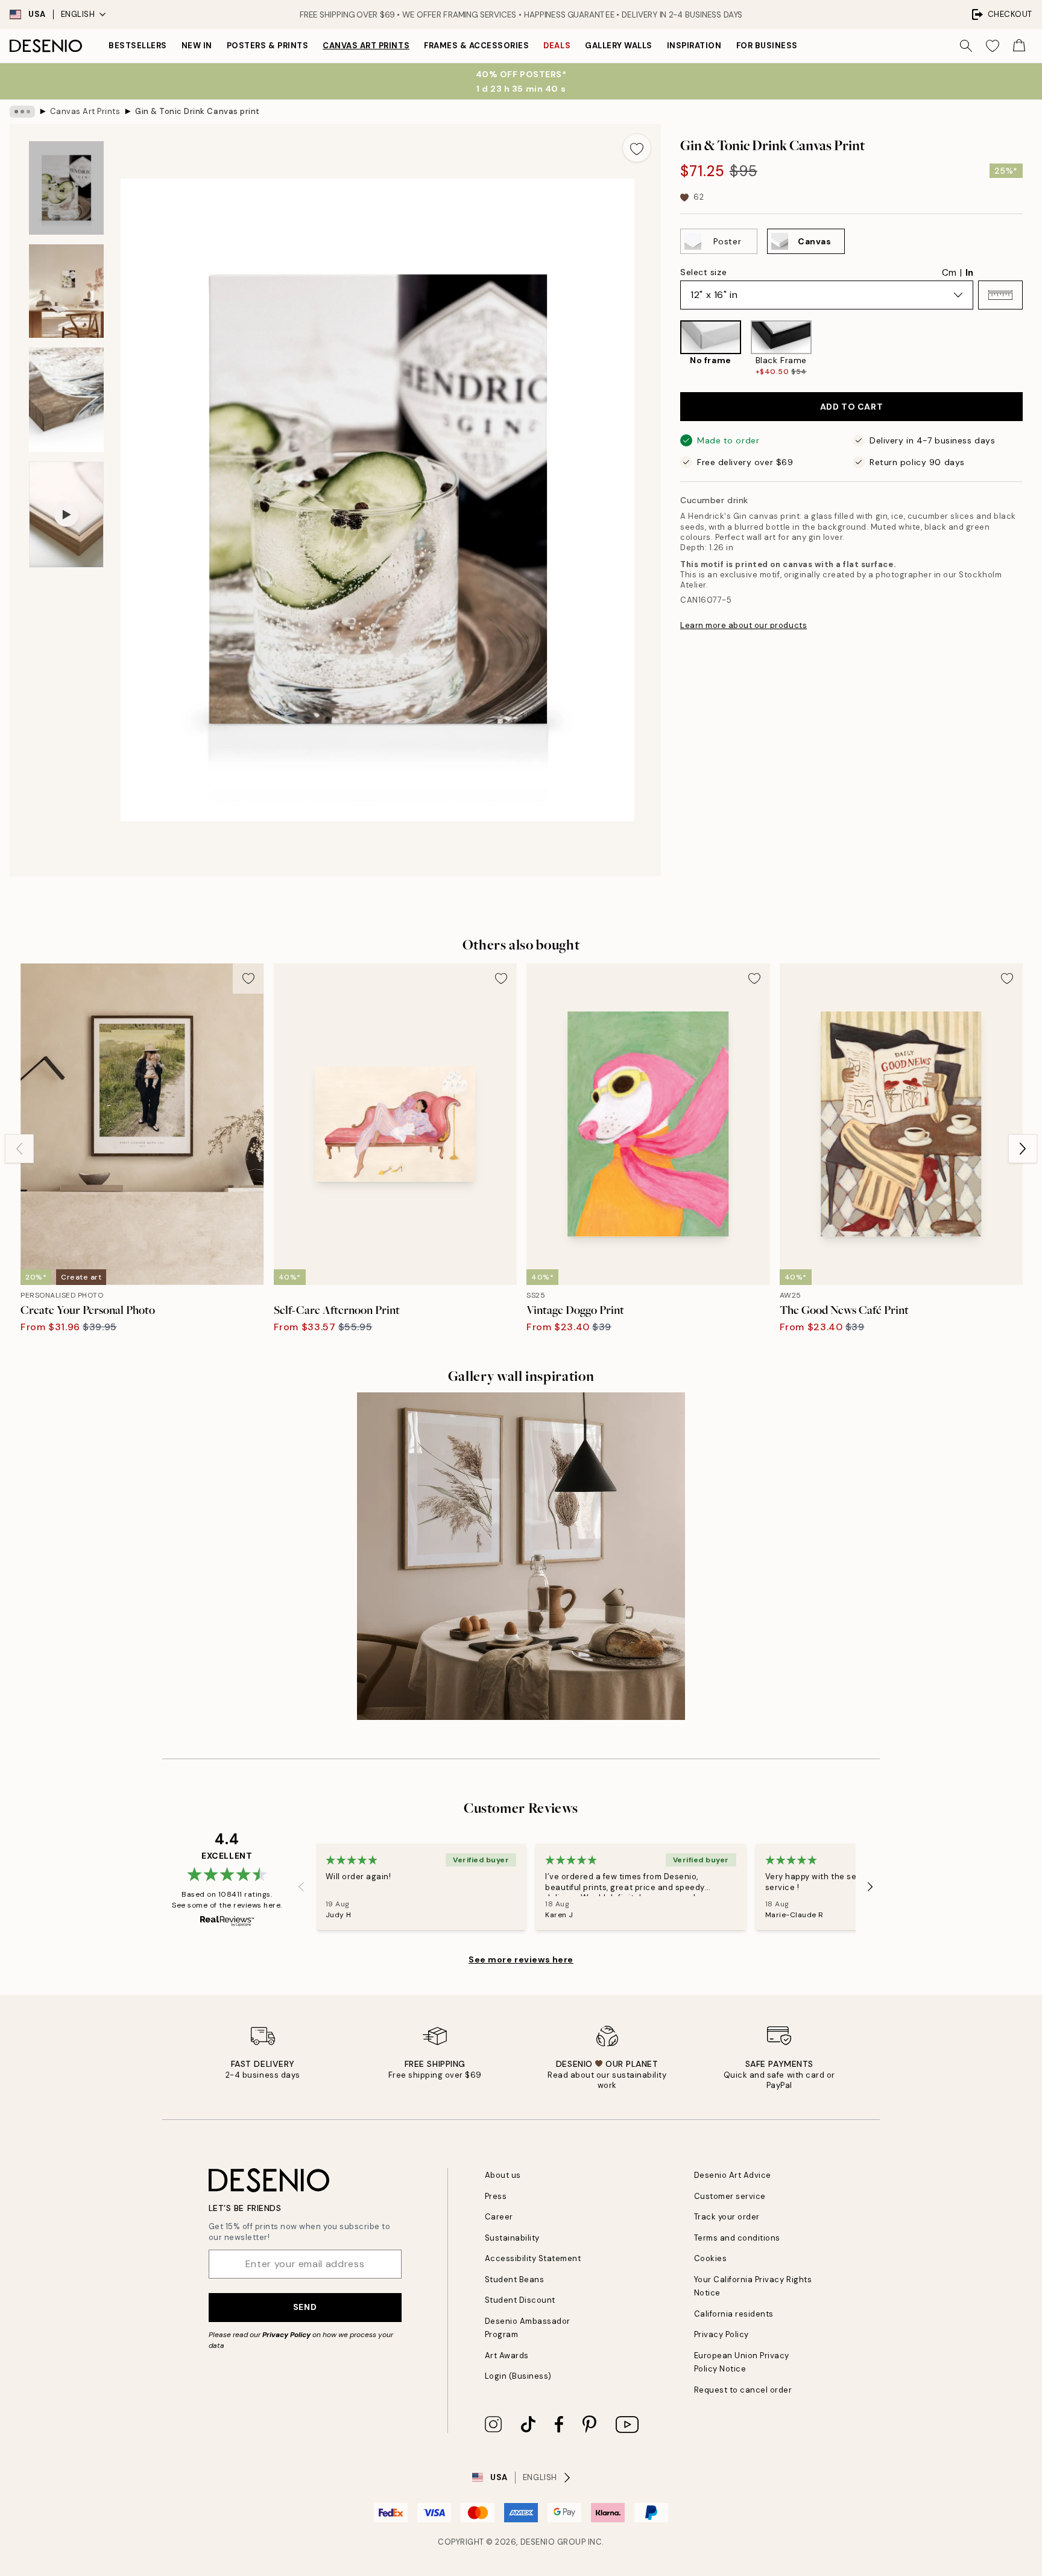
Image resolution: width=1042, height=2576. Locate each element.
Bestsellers (138, 46)
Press (496, 2196)
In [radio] (969, 273)
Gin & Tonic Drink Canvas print (197, 111)
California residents (734, 2314)
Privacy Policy (286, 2335)
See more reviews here (521, 1959)
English (78, 14)
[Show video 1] (66, 515)
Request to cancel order (743, 2390)
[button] (1000, 295)
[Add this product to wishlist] (637, 148)
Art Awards (507, 2356)
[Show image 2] (66, 291)
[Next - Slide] (1032, 349)
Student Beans (515, 2279)
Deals (557, 46)
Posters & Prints (267, 46)
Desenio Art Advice (733, 2175)
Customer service (730, 2196)
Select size (703, 272)
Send (305, 2307)
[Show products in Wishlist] (993, 46)
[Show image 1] (66, 188)
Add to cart (851, 407)
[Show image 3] (66, 400)
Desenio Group (553, 2542)
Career (499, 2217)
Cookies (711, 2258)
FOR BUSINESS (767, 46)
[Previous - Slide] (671, 349)
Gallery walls (619, 46)
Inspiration (694, 46)
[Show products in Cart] (1019, 46)
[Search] (966, 46)
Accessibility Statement (533, 2258)
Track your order (727, 2217)
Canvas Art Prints (366, 46)
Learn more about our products (744, 625)
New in (197, 46)
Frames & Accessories (476, 46)
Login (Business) (518, 2376)
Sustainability (512, 2238)
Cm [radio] (949, 273)
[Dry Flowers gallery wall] (521, 1556)
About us (503, 2175)
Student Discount (520, 2300)
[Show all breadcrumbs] (22, 112)
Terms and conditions (737, 2238)
